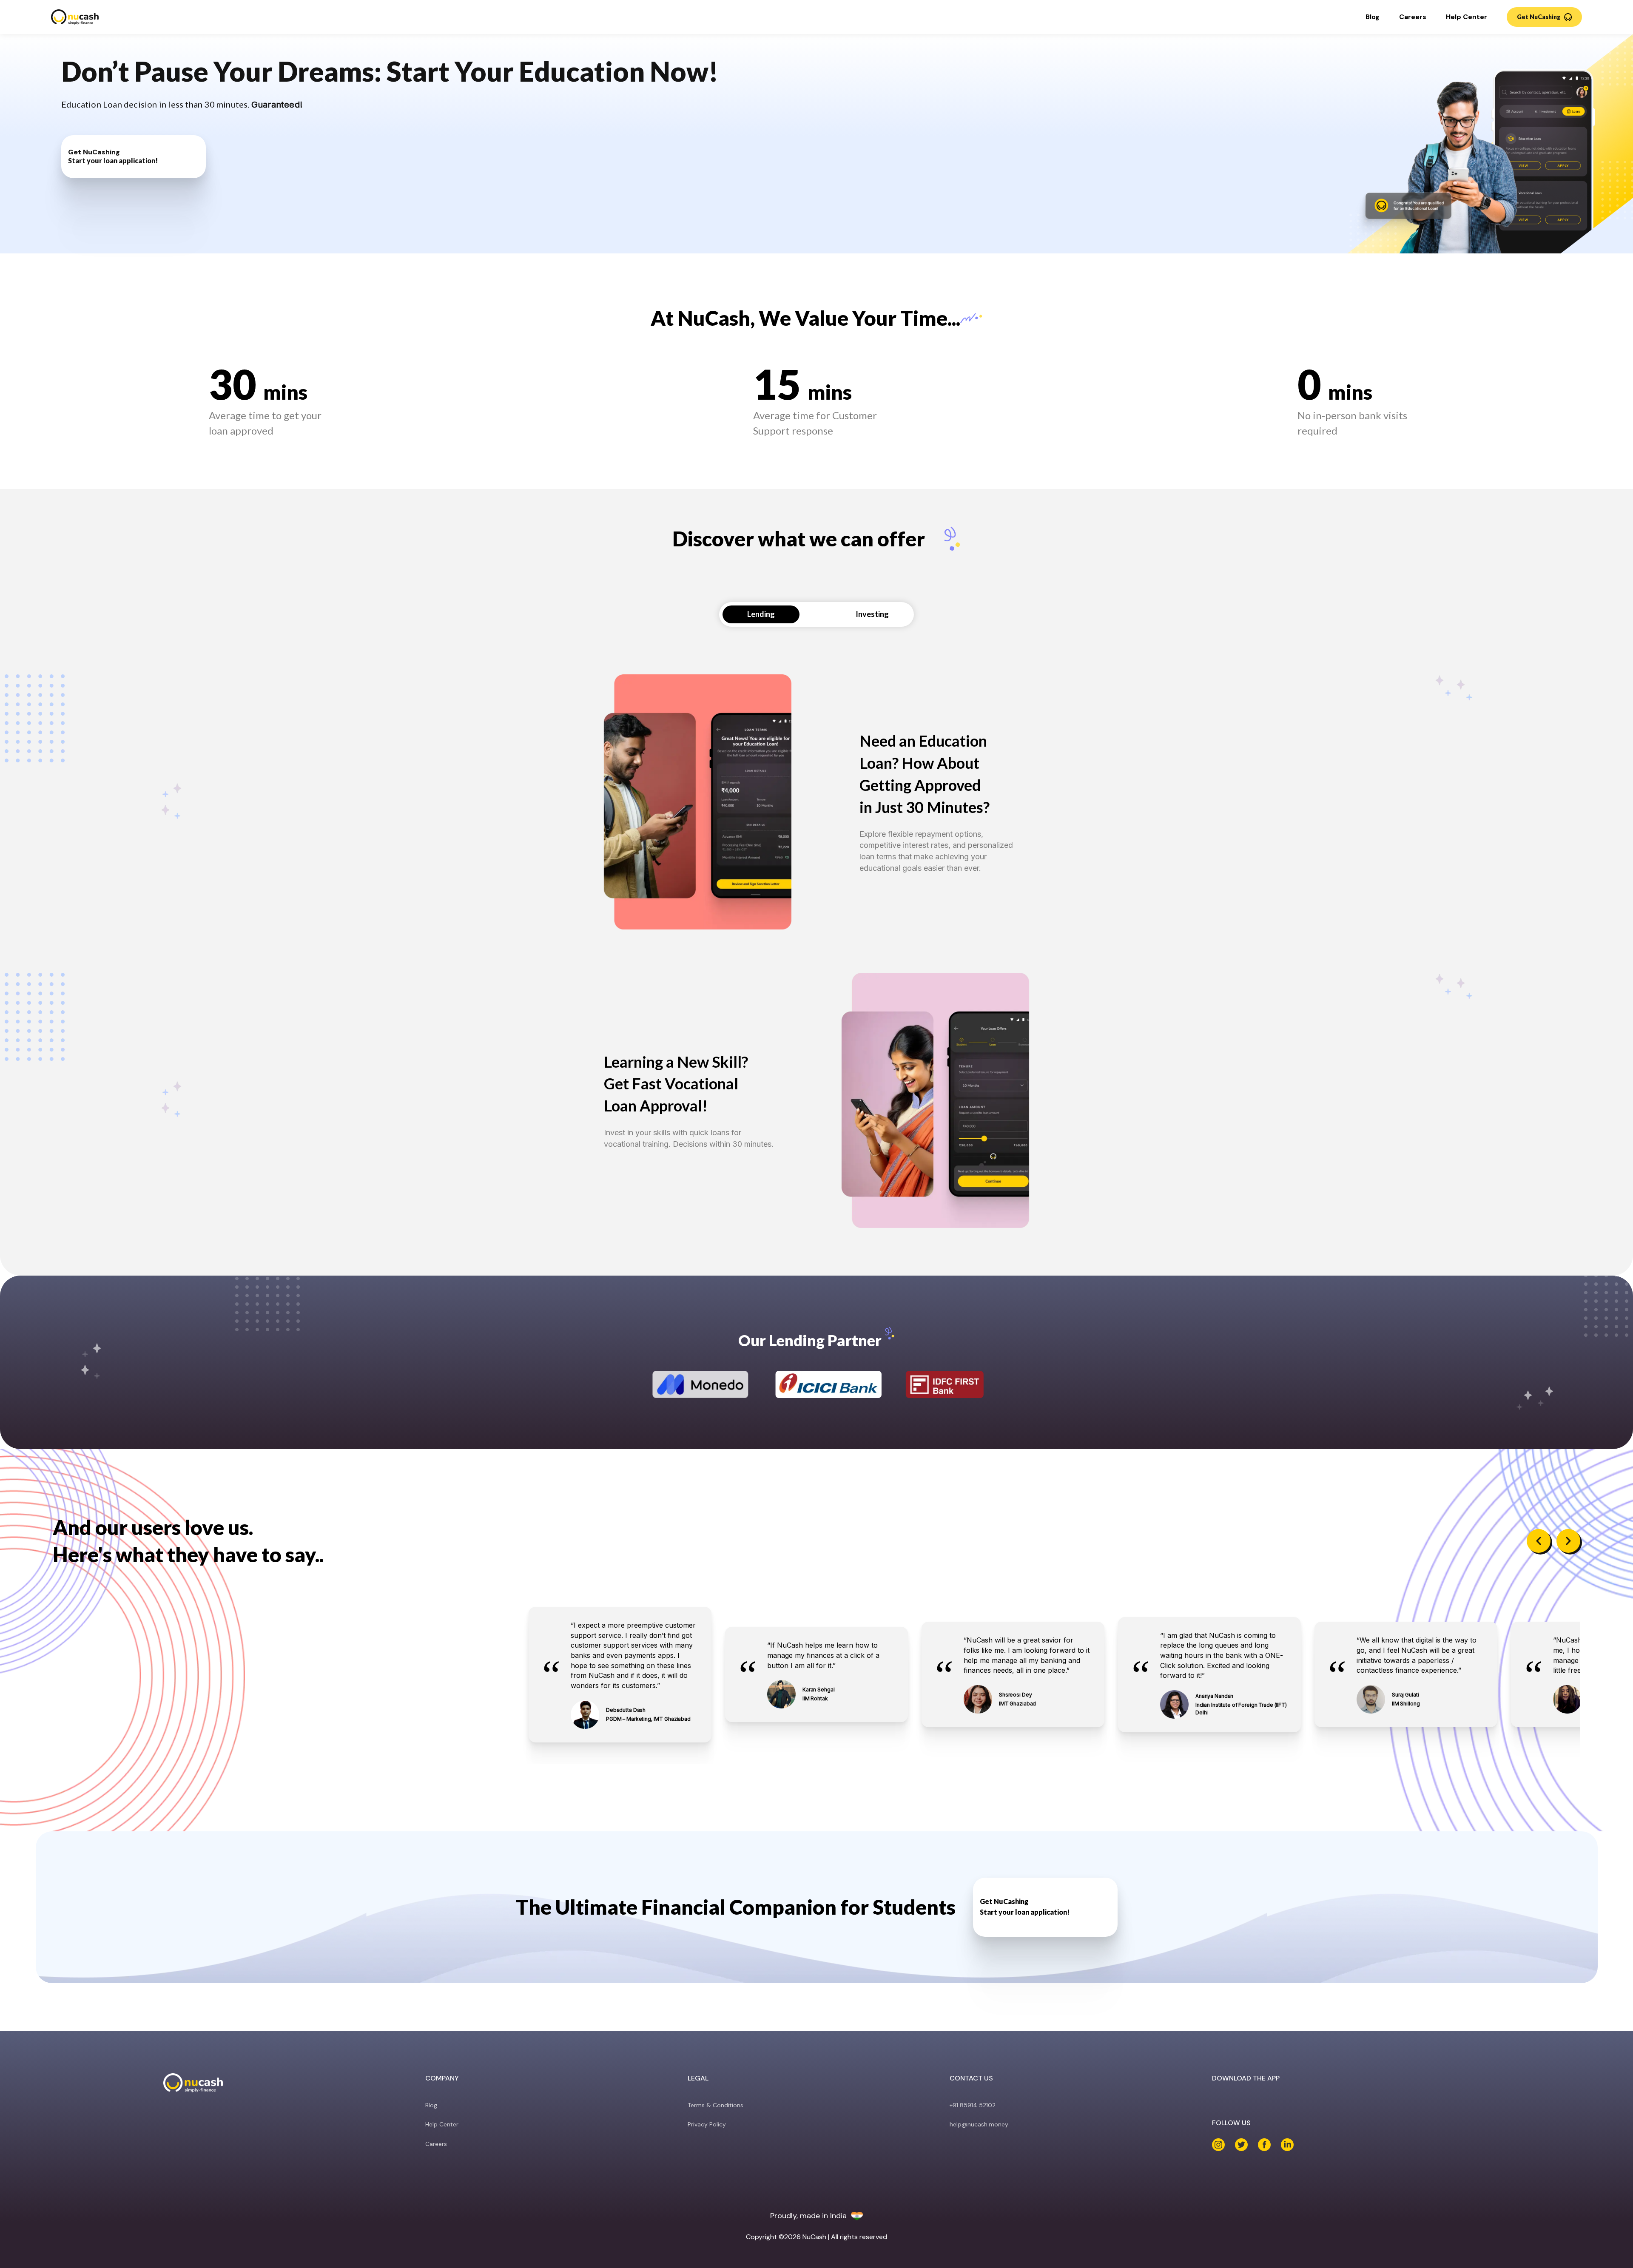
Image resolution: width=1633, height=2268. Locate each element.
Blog (1373, 17)
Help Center (1467, 17)
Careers (1413, 17)
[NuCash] (75, 17)
